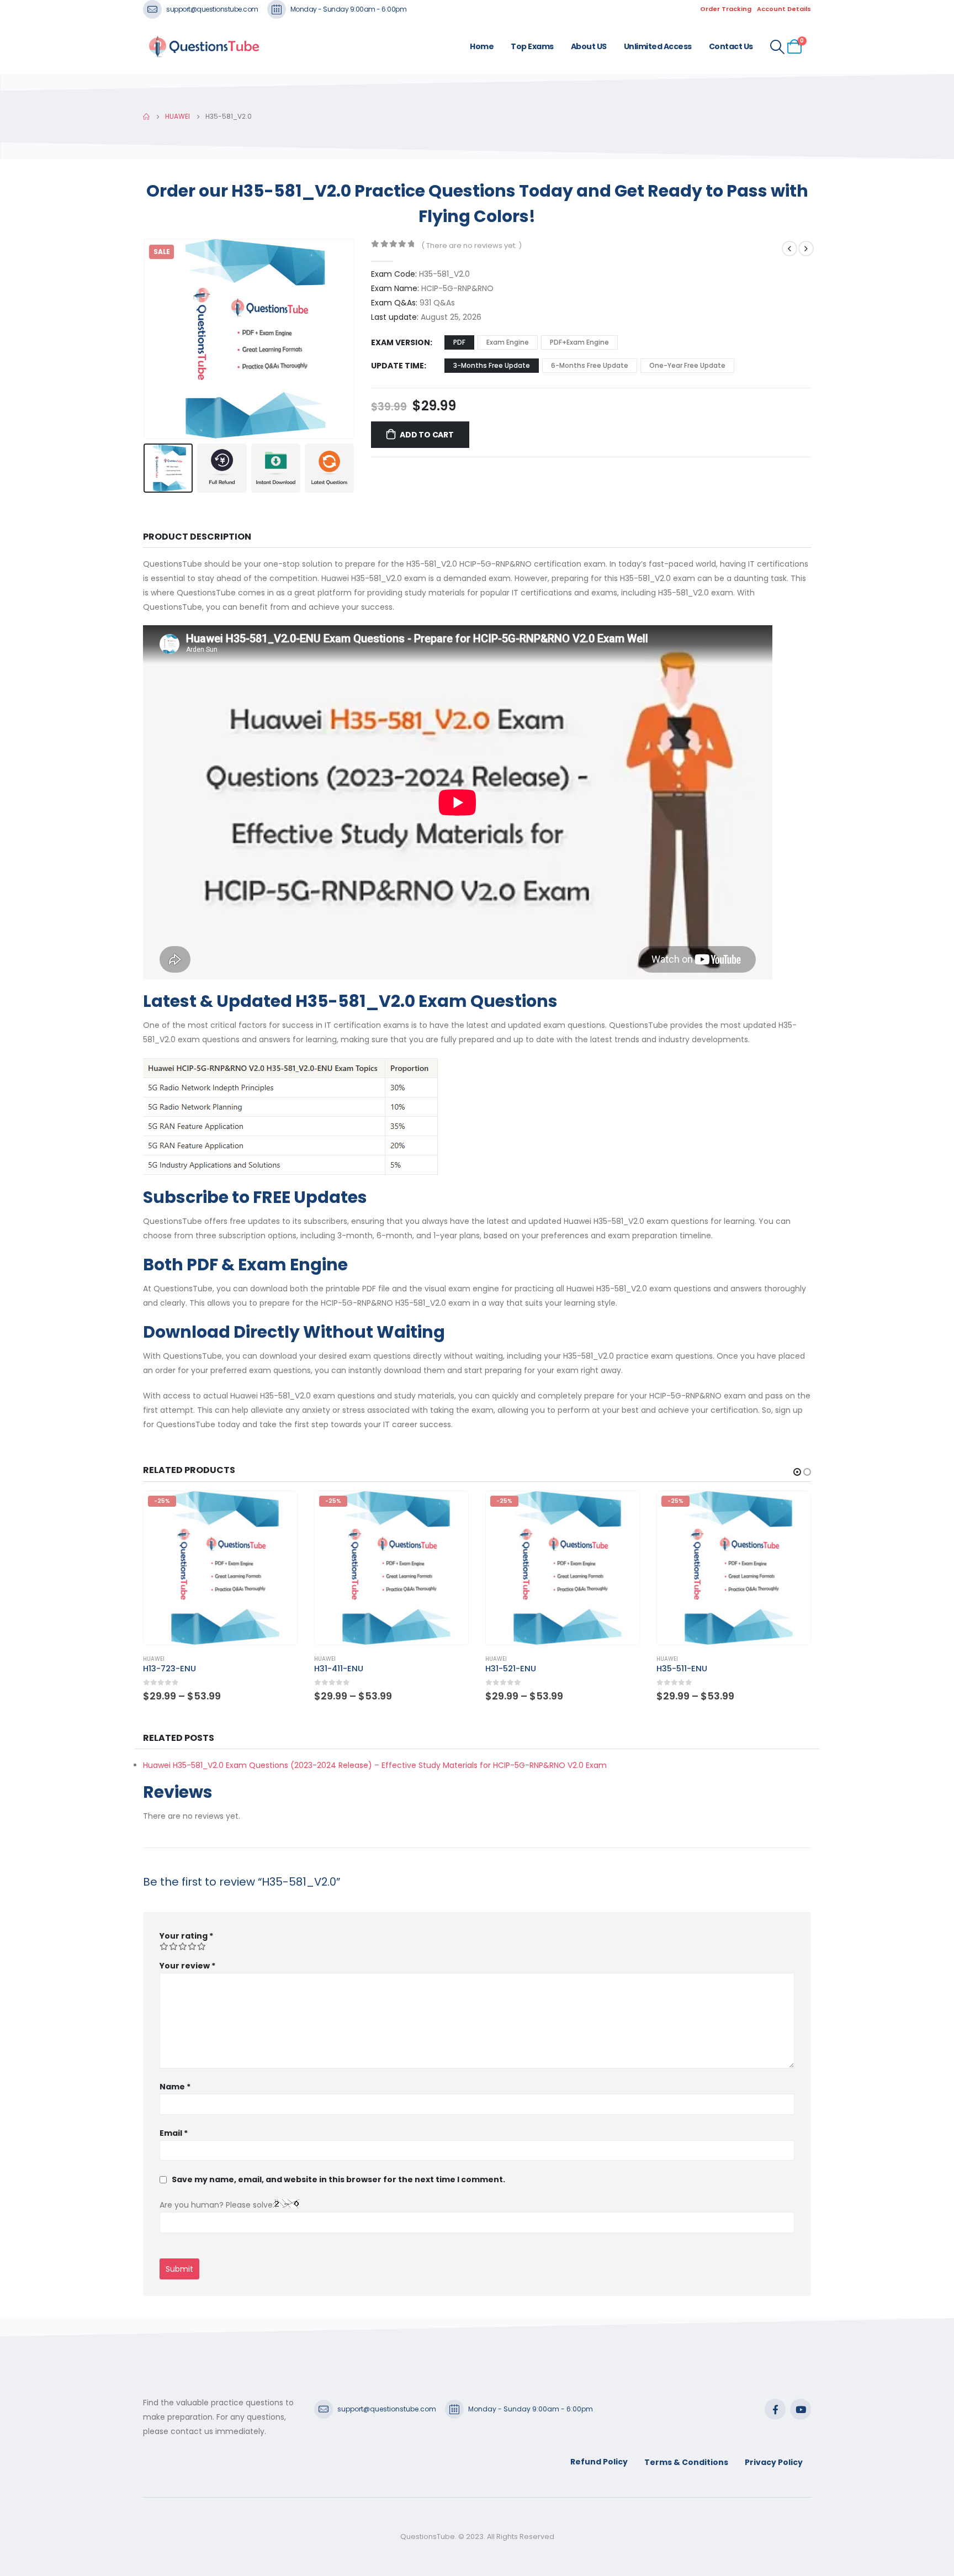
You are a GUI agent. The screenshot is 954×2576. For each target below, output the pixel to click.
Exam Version (401, 342)
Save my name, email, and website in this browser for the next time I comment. (338, 2179)
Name (175, 2087)
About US (589, 46)
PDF (459, 342)
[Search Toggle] (778, 47)
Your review (187, 1966)
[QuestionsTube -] (204, 47)
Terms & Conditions (686, 2462)
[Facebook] (775, 2409)
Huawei (154, 1659)
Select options (279, 1509)
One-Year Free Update (687, 365)
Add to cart (427, 435)
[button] (146, 339)
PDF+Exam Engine (579, 342)
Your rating (186, 1936)
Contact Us (731, 46)
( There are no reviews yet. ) (471, 246)
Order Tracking (726, 9)
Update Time (397, 366)
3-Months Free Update (492, 365)
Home (482, 46)
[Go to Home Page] (146, 117)
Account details (784, 9)
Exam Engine (508, 342)
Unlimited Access (658, 46)
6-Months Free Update (590, 365)
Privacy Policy (774, 2462)
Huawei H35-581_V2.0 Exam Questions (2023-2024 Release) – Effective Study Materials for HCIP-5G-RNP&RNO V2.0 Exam (375, 1765)
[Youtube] (801, 2409)
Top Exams (532, 46)
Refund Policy (599, 2462)
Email (174, 2133)
